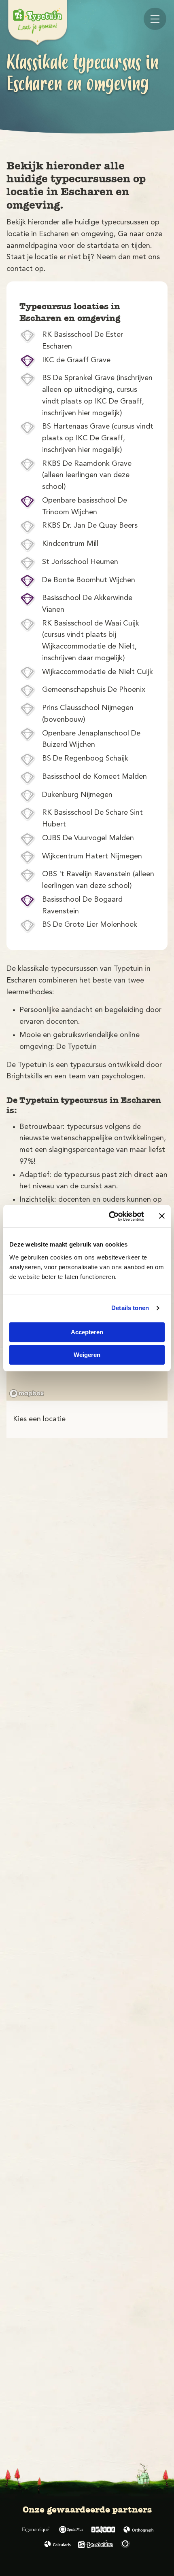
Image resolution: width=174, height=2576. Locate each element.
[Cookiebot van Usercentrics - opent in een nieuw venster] (109, 1216)
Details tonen (130, 1308)
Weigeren (87, 1355)
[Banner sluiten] (162, 1216)
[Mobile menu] (155, 19)
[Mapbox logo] (27, 1394)
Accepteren (87, 1332)
